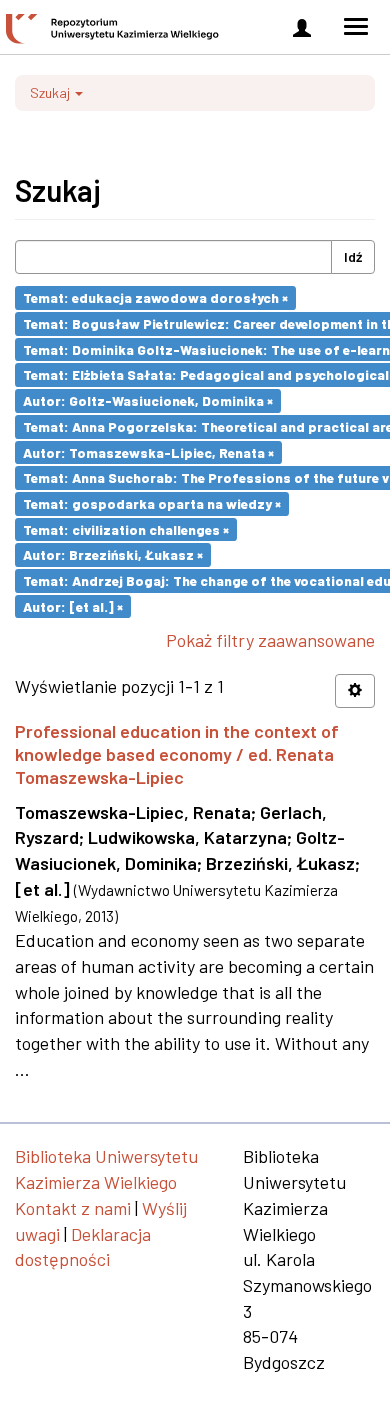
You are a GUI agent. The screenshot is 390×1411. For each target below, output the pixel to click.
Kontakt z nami (73, 1208)
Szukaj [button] (51, 92)
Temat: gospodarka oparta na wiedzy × (152, 503)
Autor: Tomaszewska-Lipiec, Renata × (148, 451)
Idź (353, 256)
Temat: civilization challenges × (126, 528)
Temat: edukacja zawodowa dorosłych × (155, 297)
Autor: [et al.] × (73, 605)
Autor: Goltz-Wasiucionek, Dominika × (148, 400)
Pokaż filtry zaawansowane (270, 640)
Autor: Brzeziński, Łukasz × (113, 554)
